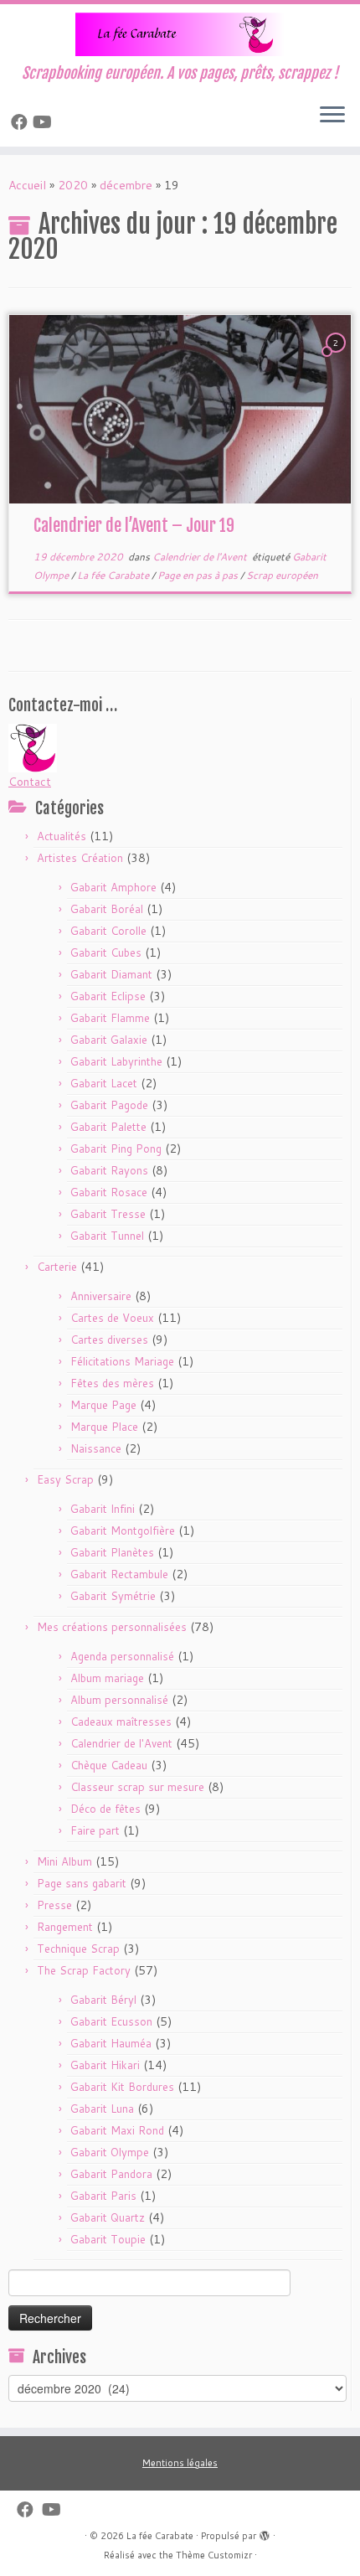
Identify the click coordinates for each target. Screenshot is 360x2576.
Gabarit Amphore (113, 887)
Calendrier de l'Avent (201, 557)
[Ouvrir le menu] (332, 116)
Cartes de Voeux (112, 1318)
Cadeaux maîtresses (121, 1722)
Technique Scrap (78, 1949)
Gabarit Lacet (104, 1083)
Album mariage (107, 1678)
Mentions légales (180, 2463)
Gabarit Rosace (109, 1192)
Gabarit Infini (103, 1509)
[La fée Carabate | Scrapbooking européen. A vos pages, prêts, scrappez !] (180, 34)
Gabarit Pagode (109, 1105)
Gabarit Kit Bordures (122, 2087)
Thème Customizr (214, 2555)
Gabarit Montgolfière (123, 1531)
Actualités (62, 836)
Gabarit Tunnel (107, 1236)
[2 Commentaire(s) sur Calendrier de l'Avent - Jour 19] (337, 359)
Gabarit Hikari (105, 2065)
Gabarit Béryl (103, 2000)
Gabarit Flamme (110, 1018)
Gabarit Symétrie (113, 1596)
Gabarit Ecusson (111, 2021)
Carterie (57, 1267)
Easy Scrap (65, 1479)
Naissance (96, 1448)
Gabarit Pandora (111, 2174)
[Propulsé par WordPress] (265, 2532)
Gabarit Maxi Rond (117, 2130)
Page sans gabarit (82, 1883)
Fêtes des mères (112, 1383)
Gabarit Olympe (110, 2152)
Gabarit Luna (102, 2109)
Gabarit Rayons (109, 1170)
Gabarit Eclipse (108, 996)
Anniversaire (101, 1296)
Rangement (65, 1927)
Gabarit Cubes (106, 952)
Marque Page (103, 1405)
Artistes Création (80, 858)
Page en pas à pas (199, 575)
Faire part (95, 1830)
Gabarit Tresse (108, 1214)
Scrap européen (282, 575)
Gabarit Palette (108, 1127)
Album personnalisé (119, 1700)
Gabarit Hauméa (111, 2043)
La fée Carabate (114, 575)
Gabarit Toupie (108, 2239)
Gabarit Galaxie (109, 1040)
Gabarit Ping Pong (116, 1149)
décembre (126, 185)
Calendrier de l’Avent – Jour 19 (134, 526)
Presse (54, 1905)
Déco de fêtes (105, 1809)
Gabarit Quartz (108, 2217)
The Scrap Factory (84, 1970)
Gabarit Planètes (112, 1552)
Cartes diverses (109, 1340)
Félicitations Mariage (122, 1361)
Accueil (27, 185)
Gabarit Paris (103, 2196)
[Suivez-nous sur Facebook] (22, 121)
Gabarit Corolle (108, 931)
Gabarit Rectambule (119, 1574)
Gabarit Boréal (107, 909)
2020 (73, 185)
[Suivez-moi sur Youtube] (45, 121)
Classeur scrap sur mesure (137, 1787)
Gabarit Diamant (111, 974)
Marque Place (104, 1427)
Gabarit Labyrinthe (116, 1061)
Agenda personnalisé (122, 1656)
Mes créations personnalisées (112, 1627)
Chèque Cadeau (109, 1765)
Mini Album (64, 1861)
